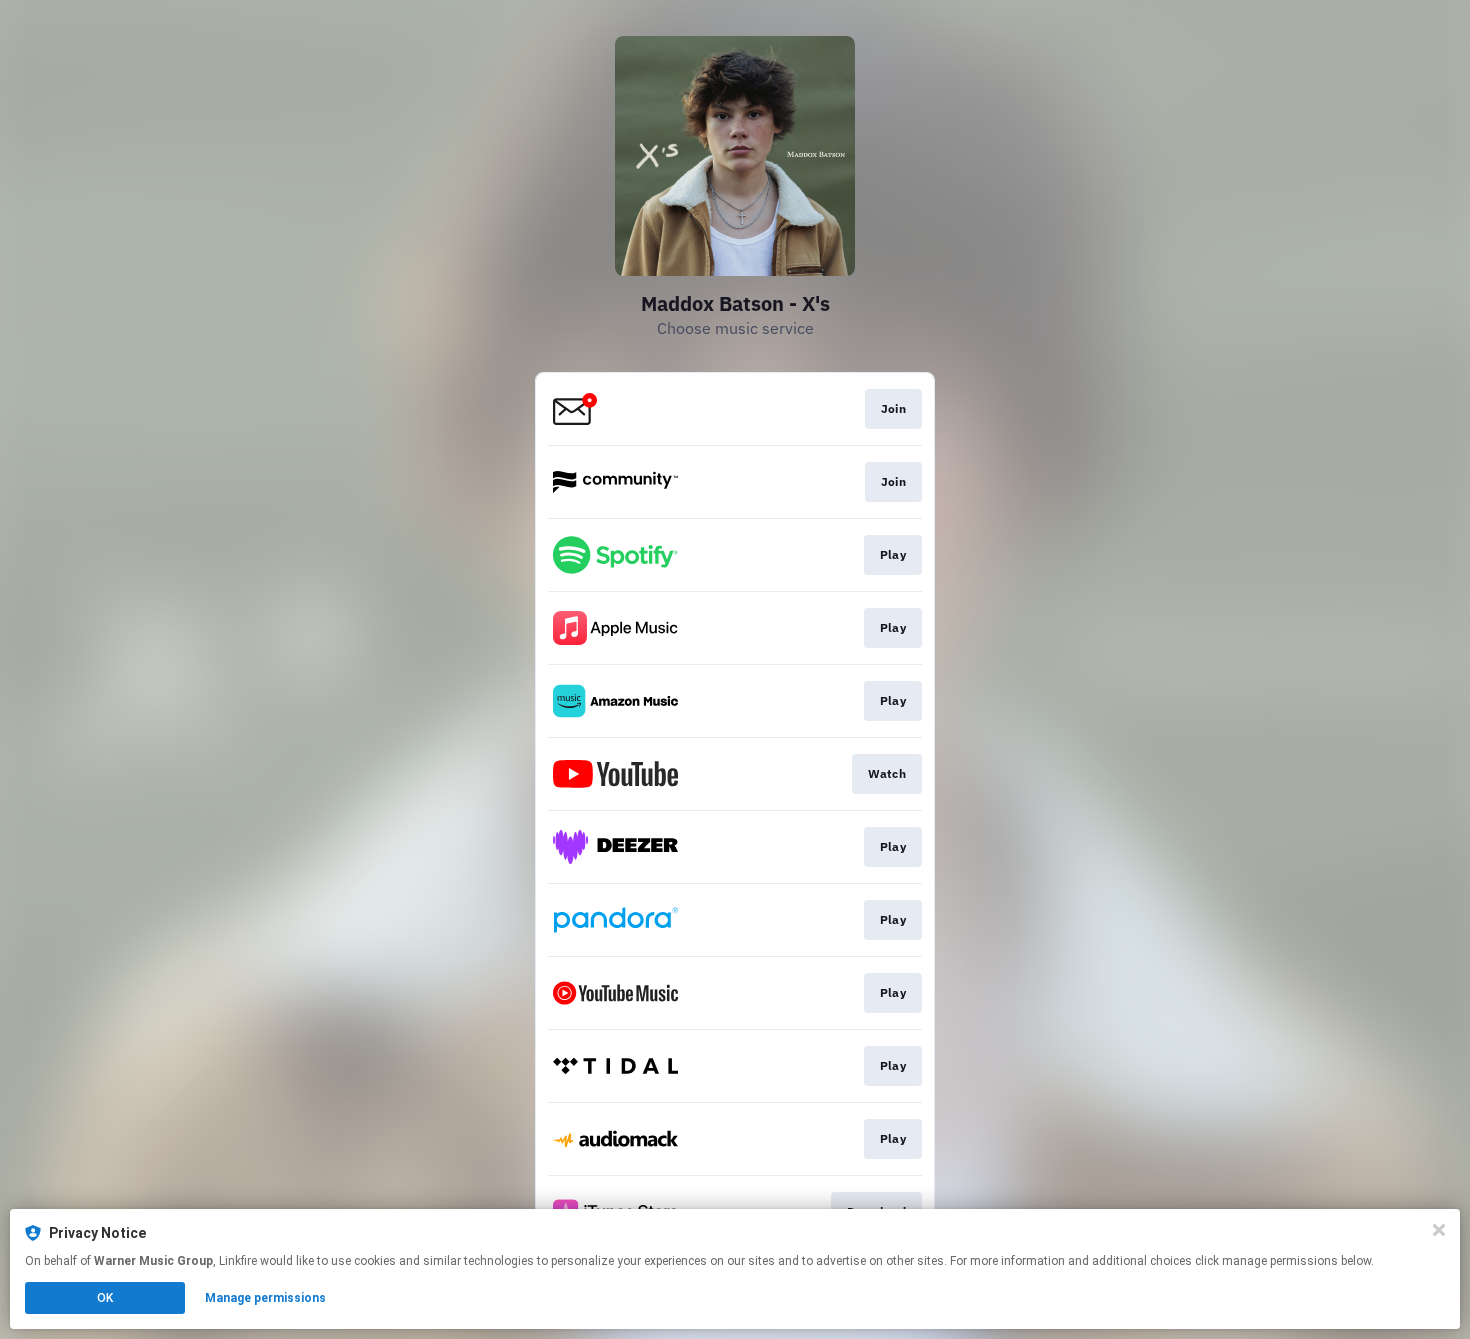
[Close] (1439, 1230)
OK (105, 1298)
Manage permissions (265, 1298)
